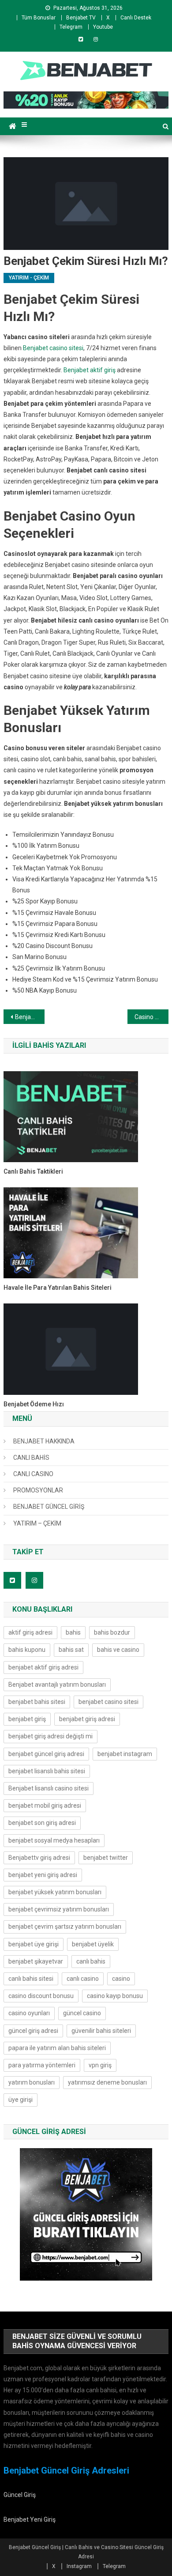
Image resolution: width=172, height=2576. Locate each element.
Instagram (79, 2566)
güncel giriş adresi (33, 2031)
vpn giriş (100, 2065)
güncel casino (82, 2013)
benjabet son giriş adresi (42, 1823)
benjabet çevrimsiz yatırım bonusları (59, 1909)
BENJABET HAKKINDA (44, 1441)
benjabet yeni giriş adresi (43, 1875)
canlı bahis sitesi (31, 1979)
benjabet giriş (27, 1719)
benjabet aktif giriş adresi (43, 1667)
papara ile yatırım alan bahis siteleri (57, 2048)
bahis (73, 1632)
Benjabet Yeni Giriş (30, 2519)
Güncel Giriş (20, 2495)
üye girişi (21, 2100)
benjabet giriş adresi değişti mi (50, 1736)
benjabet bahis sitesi (37, 1702)
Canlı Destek (136, 18)
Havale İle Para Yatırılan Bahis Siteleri (58, 1288)
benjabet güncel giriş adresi (46, 1754)
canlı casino (83, 1979)
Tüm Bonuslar (39, 18)
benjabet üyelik (93, 1944)
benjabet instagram (125, 1754)
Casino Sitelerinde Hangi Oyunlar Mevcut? (152, 1017)
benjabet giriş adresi (87, 1719)
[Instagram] (96, 39)
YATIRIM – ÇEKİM (37, 1523)
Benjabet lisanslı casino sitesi (49, 1788)
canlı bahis (91, 1961)
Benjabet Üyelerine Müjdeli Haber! (30, 1017)
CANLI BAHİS (31, 1458)
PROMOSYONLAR (38, 1490)
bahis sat (71, 1650)
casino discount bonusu (41, 1996)
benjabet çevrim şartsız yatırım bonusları (65, 1926)
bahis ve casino (118, 1650)
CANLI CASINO (33, 1474)
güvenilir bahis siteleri (101, 2031)
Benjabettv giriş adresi (39, 1858)
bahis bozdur (112, 1632)
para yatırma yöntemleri (42, 2065)
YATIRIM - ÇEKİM (29, 278)
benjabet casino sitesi (108, 1702)
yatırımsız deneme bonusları (107, 2082)
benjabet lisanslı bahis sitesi (47, 1771)
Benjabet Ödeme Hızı (34, 1404)
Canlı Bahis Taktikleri (33, 1171)
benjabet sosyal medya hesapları (54, 1840)
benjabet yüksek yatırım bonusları (55, 1892)
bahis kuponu (27, 1650)
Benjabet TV (81, 18)
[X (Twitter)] (81, 39)
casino (121, 1979)
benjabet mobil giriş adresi (45, 1805)
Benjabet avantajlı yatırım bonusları (57, 1685)
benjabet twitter (106, 1858)
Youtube (103, 27)
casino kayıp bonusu (115, 1996)
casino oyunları (29, 2013)
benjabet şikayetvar (36, 1961)
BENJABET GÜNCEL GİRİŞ (49, 1507)
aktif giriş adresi (30, 1632)
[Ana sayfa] (13, 126)
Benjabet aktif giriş (90, 370)
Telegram (71, 27)
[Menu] (24, 125)
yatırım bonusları (32, 2082)
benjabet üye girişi (34, 1944)
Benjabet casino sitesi (53, 348)
